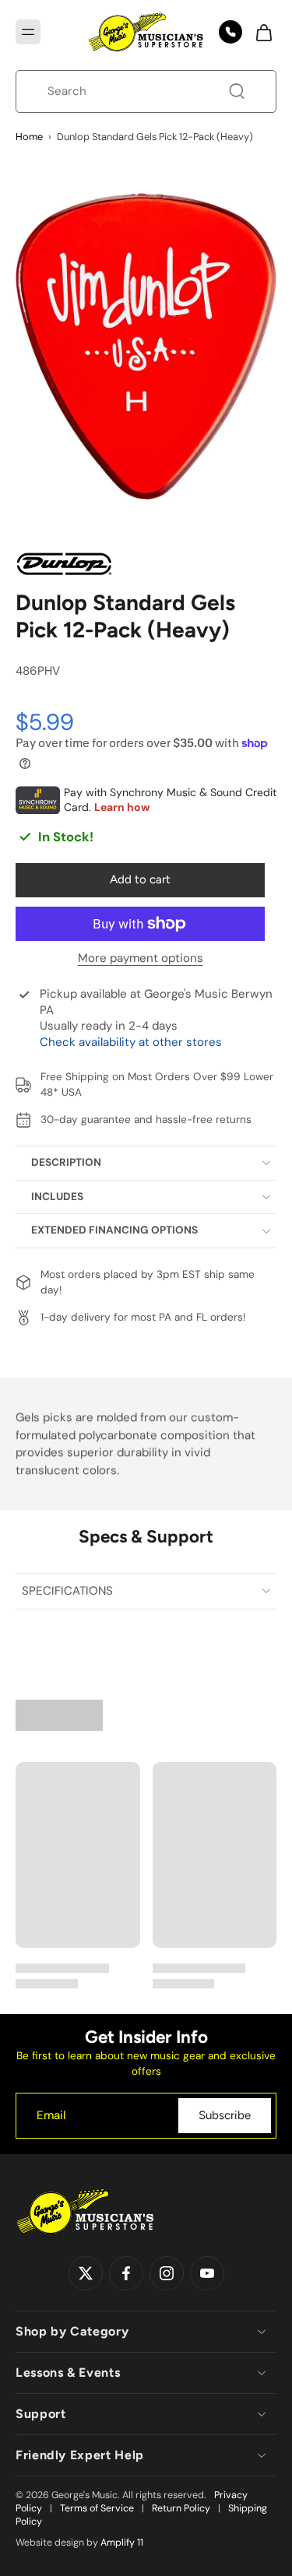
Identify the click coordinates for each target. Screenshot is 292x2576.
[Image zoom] (146, 346)
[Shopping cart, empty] (259, 32)
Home (29, 137)
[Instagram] (167, 2273)
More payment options (141, 959)
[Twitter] (86, 2273)
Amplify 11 (122, 2543)
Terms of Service (97, 2508)
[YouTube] (207, 2273)
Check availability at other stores (131, 1042)
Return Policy (181, 2508)
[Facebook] (126, 2273)
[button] (28, 32)
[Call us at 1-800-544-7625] (230, 32)
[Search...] (237, 91)
